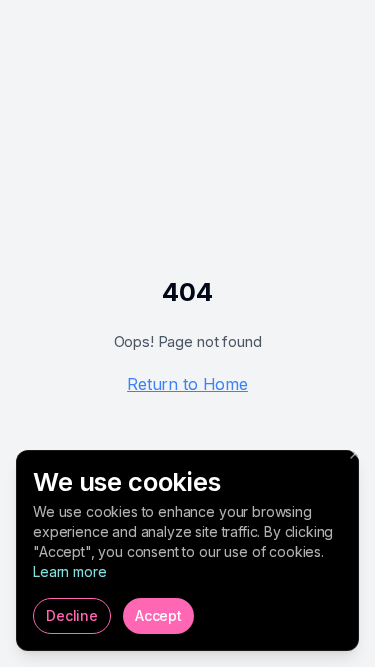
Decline (72, 615)
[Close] (355, 454)
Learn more (69, 571)
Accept (158, 615)
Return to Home (187, 384)
